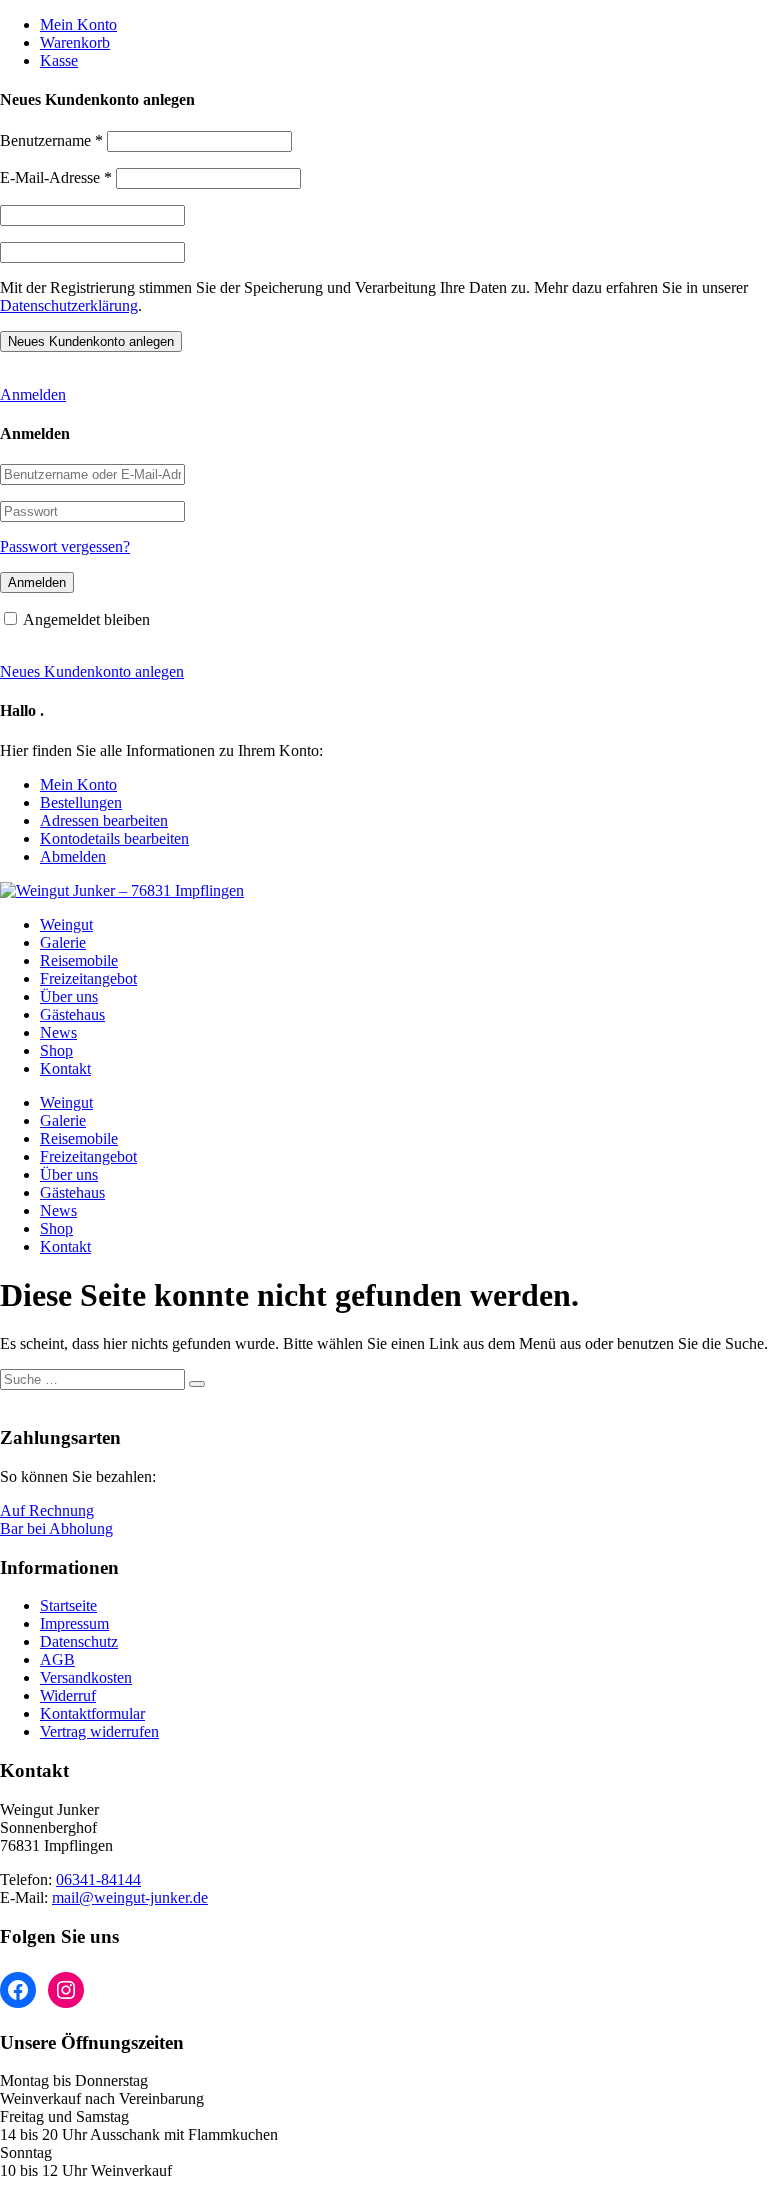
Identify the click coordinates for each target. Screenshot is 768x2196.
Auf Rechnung (47, 1510)
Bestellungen (81, 802)
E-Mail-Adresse (56, 177)
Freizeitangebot (88, 978)
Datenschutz (79, 1641)
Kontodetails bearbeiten (114, 838)
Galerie (63, 942)
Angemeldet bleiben (86, 619)
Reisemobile (79, 960)
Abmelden (73, 856)
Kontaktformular (92, 1713)
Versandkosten (86, 1677)
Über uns (69, 996)
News (58, 1032)
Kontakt (65, 1068)
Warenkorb (75, 42)
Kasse (59, 60)
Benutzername (51, 140)
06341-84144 (98, 1879)
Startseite (68, 1605)
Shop (56, 1050)
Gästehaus (72, 1014)
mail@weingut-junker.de (130, 1897)
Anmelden (33, 394)
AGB (57, 1659)
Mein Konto (78, 24)
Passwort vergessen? (65, 546)
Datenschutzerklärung (69, 305)
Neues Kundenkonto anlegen (92, 671)
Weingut (66, 924)
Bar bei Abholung (56, 1528)
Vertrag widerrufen (99, 1731)
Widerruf (68, 1695)
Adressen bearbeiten (104, 820)
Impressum (74, 1623)
